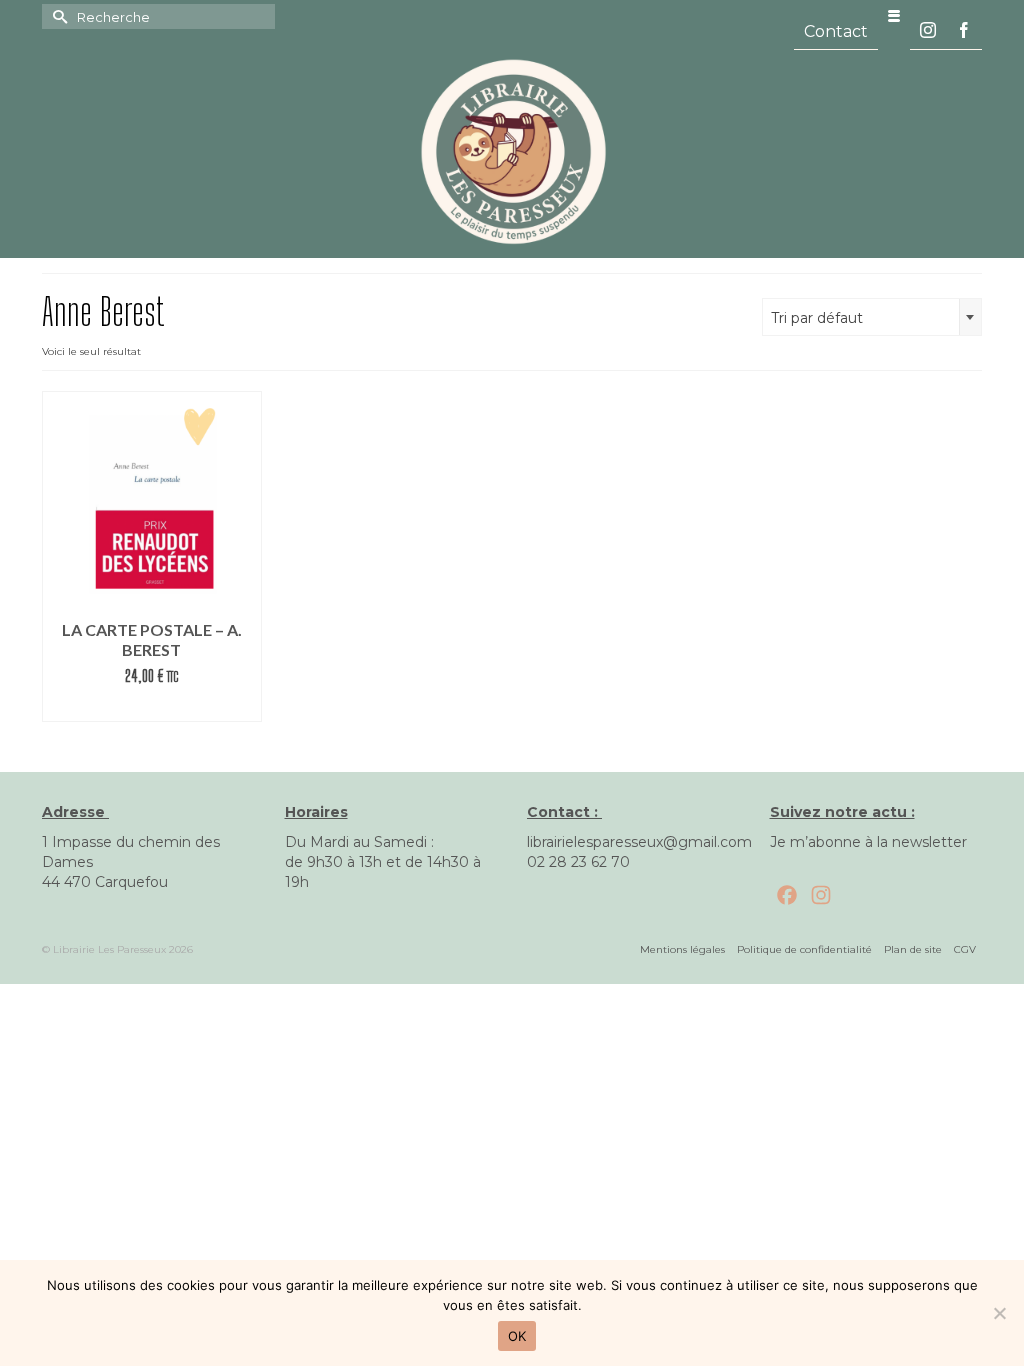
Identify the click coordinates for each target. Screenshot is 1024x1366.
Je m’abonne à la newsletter (868, 842)
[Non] (999, 1313)
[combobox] (872, 317)
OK (517, 1336)
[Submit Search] (57, 16)
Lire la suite (152, 706)
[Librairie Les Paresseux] (512, 150)
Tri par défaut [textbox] (817, 318)
